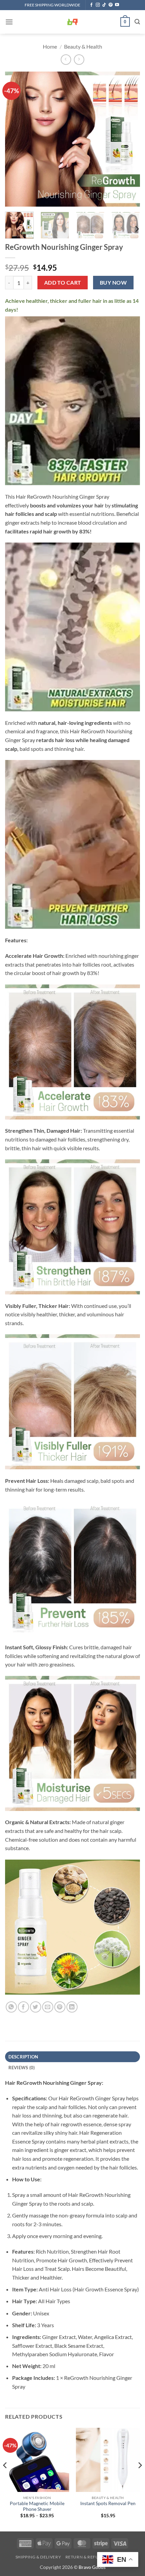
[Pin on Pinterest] (60, 2007)
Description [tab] (23, 2057)
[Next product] (66, 60)
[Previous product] (79, 60)
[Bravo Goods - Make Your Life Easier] (72, 22)
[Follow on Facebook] (91, 5)
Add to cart (63, 283)
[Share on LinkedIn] (72, 2007)
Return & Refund (85, 2557)
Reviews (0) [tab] (22, 2068)
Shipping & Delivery (38, 2557)
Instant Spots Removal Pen (108, 2503)
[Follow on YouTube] (117, 5)
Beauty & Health (83, 46)
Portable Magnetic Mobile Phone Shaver (37, 2506)
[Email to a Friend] (48, 2007)
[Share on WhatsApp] (11, 2007)
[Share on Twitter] (36, 2007)
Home (50, 46)
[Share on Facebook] (23, 2007)
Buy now (113, 283)
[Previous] (16, 139)
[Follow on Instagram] (98, 5)
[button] (9, 22)
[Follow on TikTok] (104, 5)
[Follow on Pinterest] (111, 5)
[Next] (129, 139)
